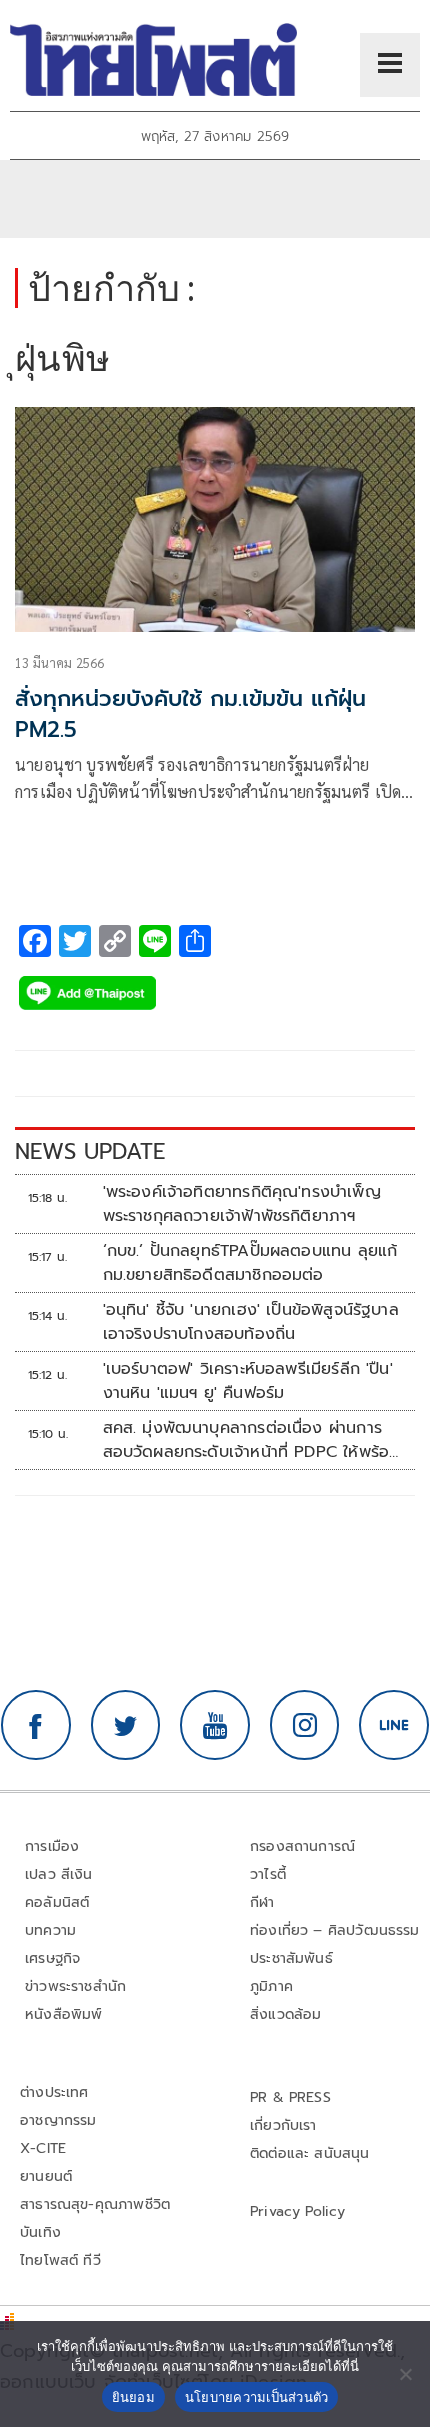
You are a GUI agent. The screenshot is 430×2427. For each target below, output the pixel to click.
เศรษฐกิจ (52, 1958)
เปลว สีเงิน (59, 1874)
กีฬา (262, 1902)
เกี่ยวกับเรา (283, 2125)
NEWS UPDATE (90, 1151)
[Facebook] (36, 1725)
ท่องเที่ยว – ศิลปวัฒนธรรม (335, 1930)
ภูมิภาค (271, 1986)
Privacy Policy (298, 2211)
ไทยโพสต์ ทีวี (60, 2260)
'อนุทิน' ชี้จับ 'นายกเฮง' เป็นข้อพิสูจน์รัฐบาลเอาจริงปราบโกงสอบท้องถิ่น (251, 1322)
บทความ (50, 1930)
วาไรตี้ (268, 1874)
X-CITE (43, 2148)
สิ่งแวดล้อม (285, 2014)
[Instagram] (305, 1725)
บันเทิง (40, 2232)
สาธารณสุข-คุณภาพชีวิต (95, 2204)
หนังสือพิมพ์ (63, 2014)
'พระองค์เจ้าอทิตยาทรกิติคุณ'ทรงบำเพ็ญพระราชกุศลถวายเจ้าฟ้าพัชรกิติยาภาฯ (242, 1204)
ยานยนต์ (46, 2176)
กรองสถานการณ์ (302, 1846)
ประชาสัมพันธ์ (291, 1958)
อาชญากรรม (58, 2120)
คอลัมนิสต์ (57, 1902)
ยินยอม (133, 2397)
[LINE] (394, 1725)
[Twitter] (126, 1725)
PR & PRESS (290, 2097)
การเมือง (52, 1846)
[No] (405, 2374)
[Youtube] (215, 1725)
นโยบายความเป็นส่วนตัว (257, 2397)
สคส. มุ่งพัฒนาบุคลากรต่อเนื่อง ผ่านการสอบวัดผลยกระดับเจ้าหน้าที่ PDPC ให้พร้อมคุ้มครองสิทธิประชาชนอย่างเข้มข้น (251, 1440)
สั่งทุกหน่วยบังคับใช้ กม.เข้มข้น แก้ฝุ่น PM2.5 (190, 714)
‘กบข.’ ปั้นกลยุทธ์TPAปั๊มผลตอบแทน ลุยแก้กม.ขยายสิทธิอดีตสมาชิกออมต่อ (250, 1263)
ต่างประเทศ (54, 2092)
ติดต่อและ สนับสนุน (310, 2153)
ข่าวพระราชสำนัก (75, 1986)
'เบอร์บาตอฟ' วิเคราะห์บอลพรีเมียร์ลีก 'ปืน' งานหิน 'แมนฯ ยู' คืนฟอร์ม (248, 1381)
